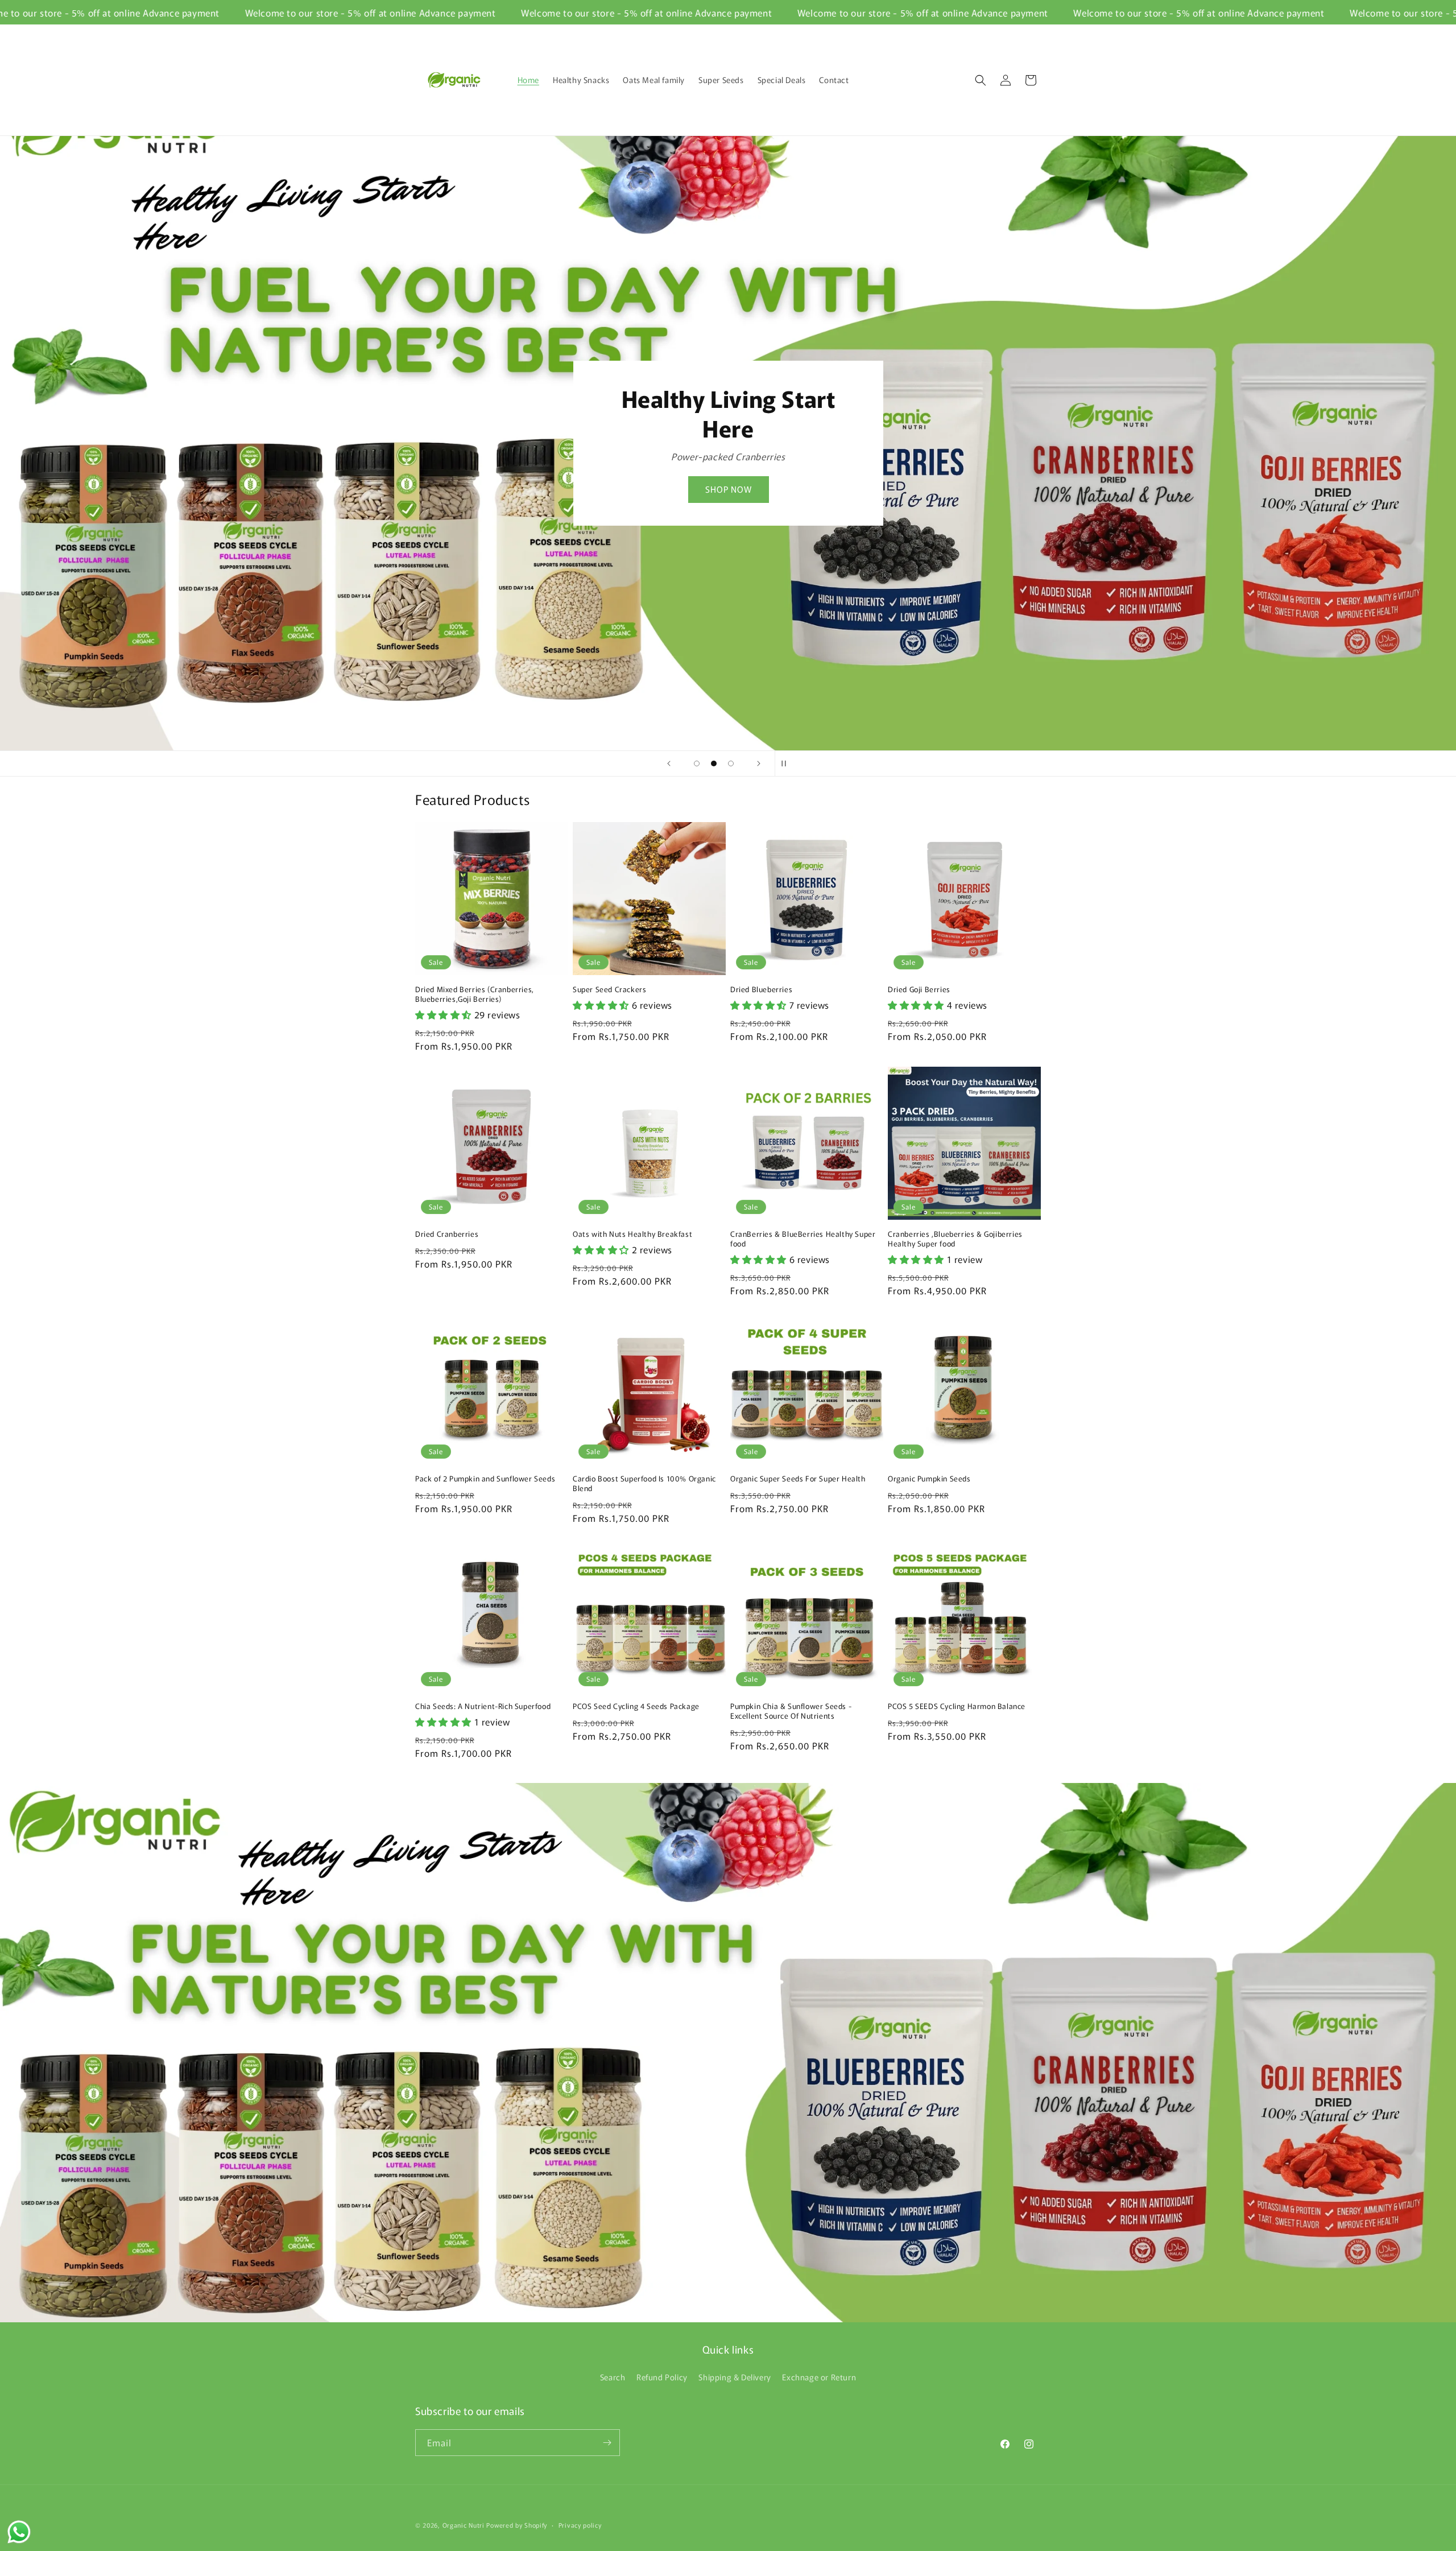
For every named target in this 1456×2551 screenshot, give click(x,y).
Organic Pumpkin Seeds (929, 1479)
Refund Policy (662, 2377)
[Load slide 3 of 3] (731, 763)
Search (613, 2377)
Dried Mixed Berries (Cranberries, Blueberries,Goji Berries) (475, 994)
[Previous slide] (669, 763)
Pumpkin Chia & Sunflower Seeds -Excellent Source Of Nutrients (791, 1711)
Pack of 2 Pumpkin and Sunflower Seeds (485, 1479)
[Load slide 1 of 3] (697, 763)
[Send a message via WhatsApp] (19, 2532)
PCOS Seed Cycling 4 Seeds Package (636, 1706)
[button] (981, 80)
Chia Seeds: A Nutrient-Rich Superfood (483, 1706)
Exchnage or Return (819, 2377)
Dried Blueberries (761, 990)
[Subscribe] (607, 2443)
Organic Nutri (465, 2525)
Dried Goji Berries (919, 990)
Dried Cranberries (447, 1234)
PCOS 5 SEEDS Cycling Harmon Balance (957, 1706)
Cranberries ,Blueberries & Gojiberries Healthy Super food (955, 1239)
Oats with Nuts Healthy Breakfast (632, 1234)
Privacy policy (580, 2525)
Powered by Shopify (517, 2525)
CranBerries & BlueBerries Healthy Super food (803, 1239)
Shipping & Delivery (735, 2377)
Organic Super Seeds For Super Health (798, 1479)
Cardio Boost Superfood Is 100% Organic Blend (644, 1484)
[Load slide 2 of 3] (714, 763)
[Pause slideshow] (787, 763)
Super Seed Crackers (609, 990)
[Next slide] (759, 763)
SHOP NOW (840, 474)
